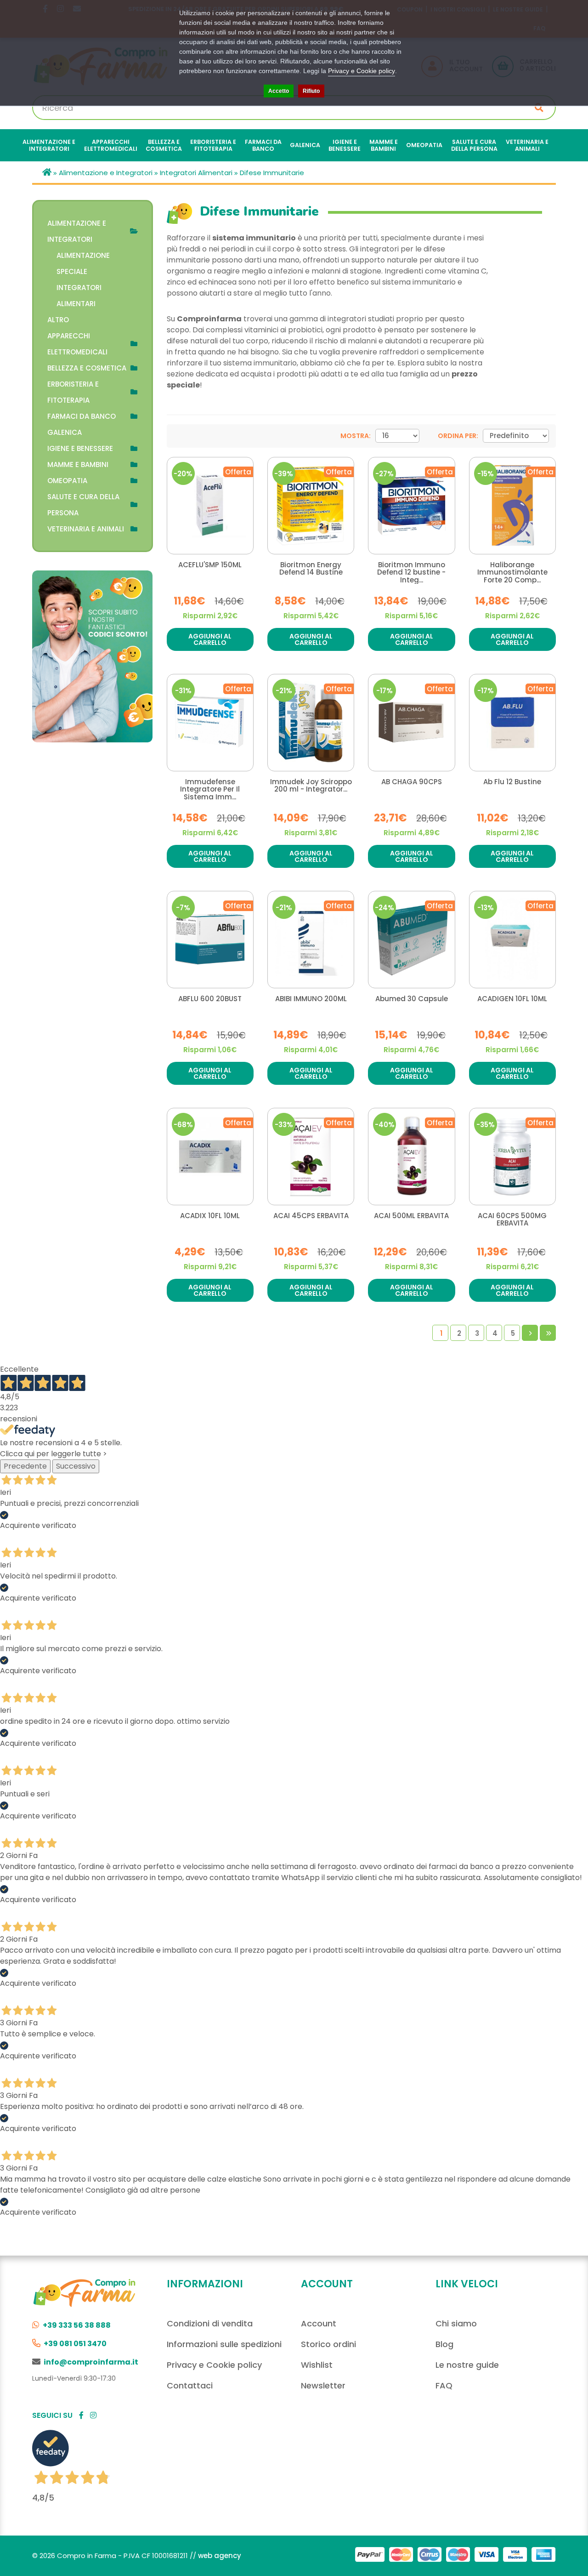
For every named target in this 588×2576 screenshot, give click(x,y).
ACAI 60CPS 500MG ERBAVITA (512, 1220)
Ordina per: (458, 436)
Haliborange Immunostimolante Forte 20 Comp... (512, 573)
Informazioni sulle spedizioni (224, 2344)
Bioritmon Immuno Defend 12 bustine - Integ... (411, 573)
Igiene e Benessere (80, 448)
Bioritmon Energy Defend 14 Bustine (311, 569)
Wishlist (317, 2365)
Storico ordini (328, 2344)
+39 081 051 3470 (75, 2344)
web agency (220, 2556)
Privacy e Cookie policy (214, 2365)
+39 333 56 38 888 (77, 2325)
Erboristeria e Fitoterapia (73, 392)
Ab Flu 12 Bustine (512, 782)
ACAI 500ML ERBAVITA (411, 1216)
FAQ (444, 2385)
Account (319, 2323)
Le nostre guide (467, 2365)
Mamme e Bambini (78, 464)
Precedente (25, 1466)
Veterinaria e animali (86, 529)
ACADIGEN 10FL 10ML (512, 999)
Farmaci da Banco (82, 416)
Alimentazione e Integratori (106, 173)
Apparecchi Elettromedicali (77, 344)
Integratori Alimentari (196, 173)
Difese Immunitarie (272, 173)
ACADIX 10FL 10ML (210, 1216)
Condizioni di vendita (210, 2323)
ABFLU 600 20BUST (210, 999)
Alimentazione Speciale (83, 263)
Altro (58, 320)
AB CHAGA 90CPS (412, 782)
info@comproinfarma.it (91, 2362)
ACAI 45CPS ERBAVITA (311, 1216)
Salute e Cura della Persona (83, 505)
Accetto (279, 91)
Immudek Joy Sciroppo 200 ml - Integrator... (311, 786)
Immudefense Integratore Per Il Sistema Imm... (210, 790)
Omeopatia (67, 481)
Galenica (65, 432)
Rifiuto (311, 91)
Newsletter (323, 2385)
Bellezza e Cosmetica (87, 368)
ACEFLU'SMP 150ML (210, 565)
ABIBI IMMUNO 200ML (311, 999)
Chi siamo (456, 2323)
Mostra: (356, 436)
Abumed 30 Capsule (412, 999)
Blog (444, 2344)
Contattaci (190, 2385)
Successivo (76, 1466)
